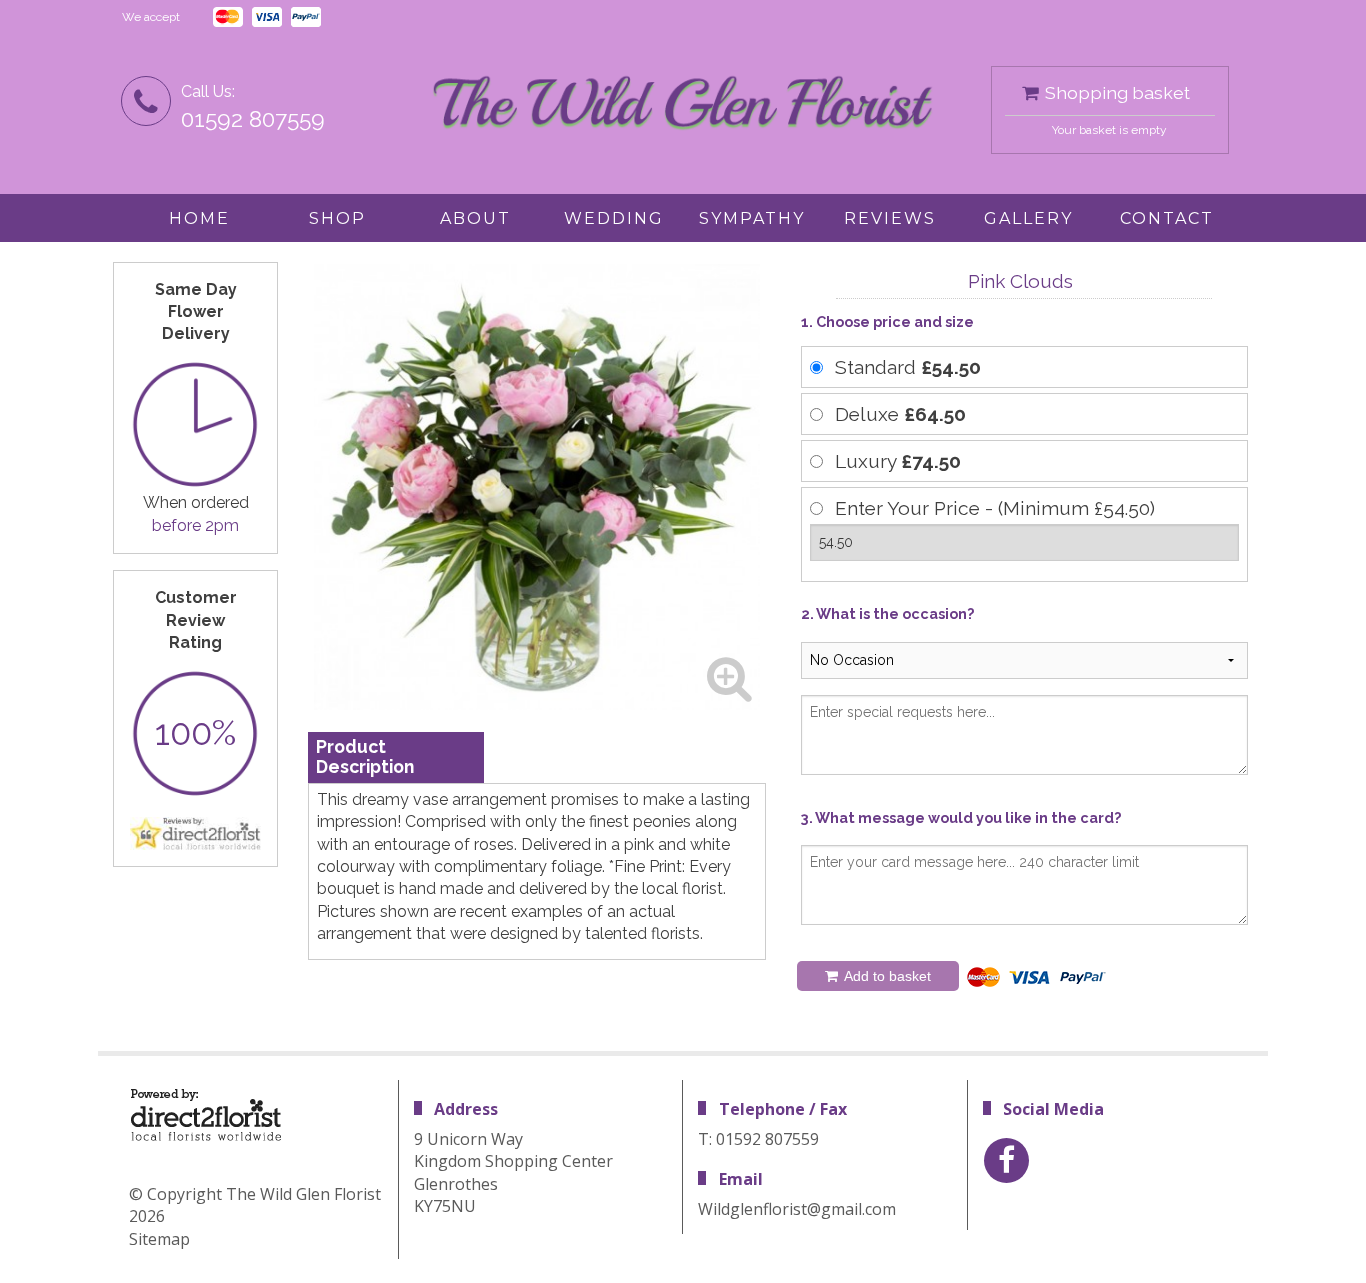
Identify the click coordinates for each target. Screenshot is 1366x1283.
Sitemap (159, 1239)
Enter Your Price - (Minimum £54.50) (995, 508)
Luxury (898, 461)
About (475, 218)
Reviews (890, 218)
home (199, 218)
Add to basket (886, 976)
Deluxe (900, 414)
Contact (1167, 218)
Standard (908, 367)
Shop (337, 218)
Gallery (1028, 218)
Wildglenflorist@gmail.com (797, 1209)
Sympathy (752, 218)
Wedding (614, 218)
